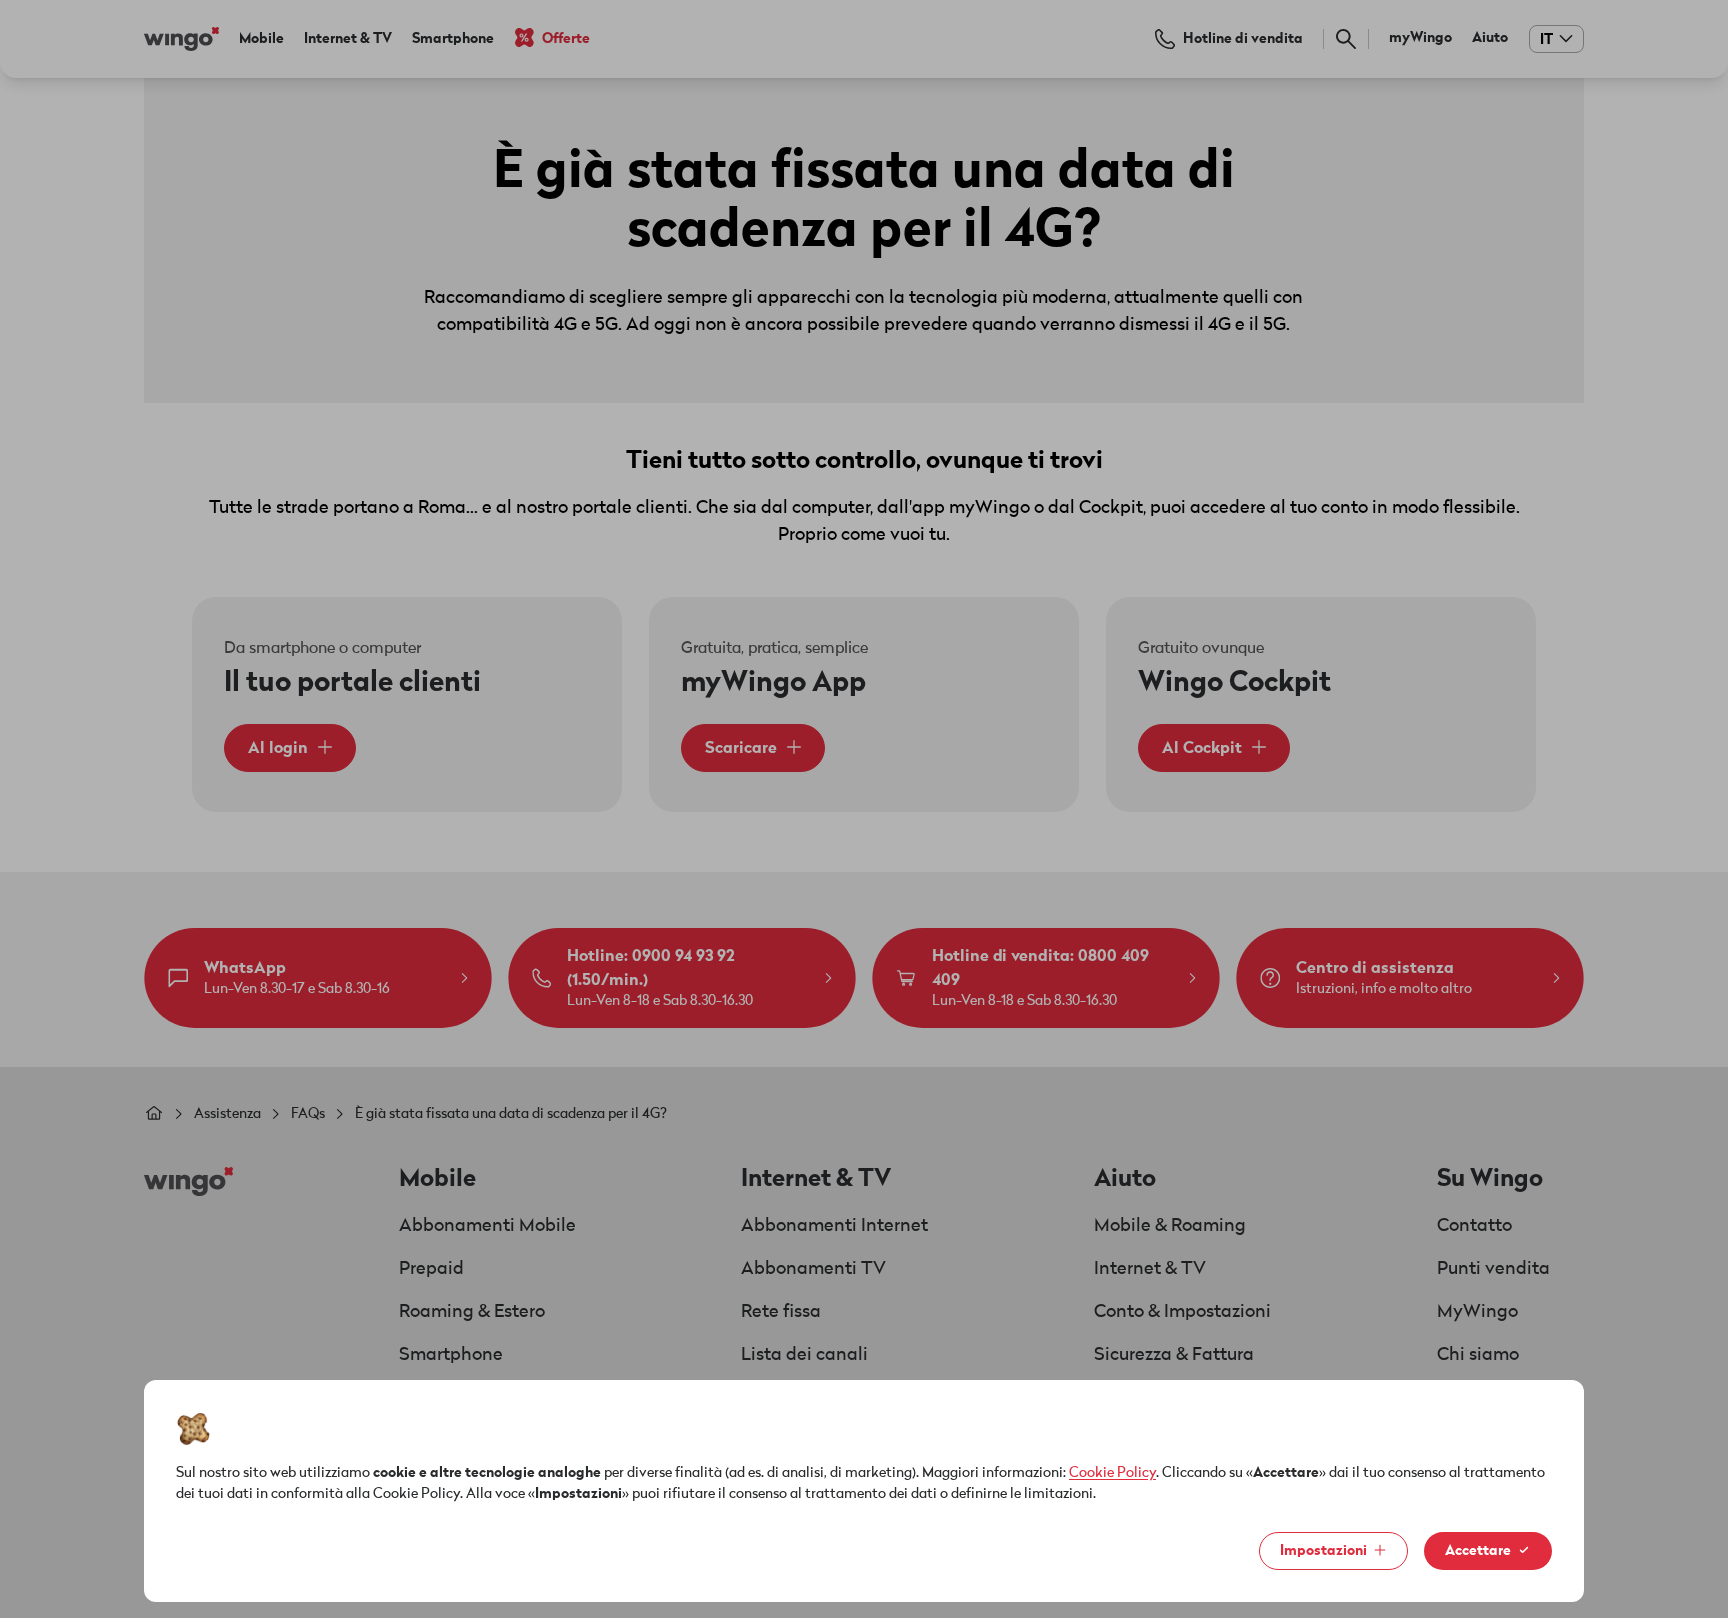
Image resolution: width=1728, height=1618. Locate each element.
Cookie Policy (1112, 1473)
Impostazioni (1323, 1550)
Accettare (1478, 1550)
